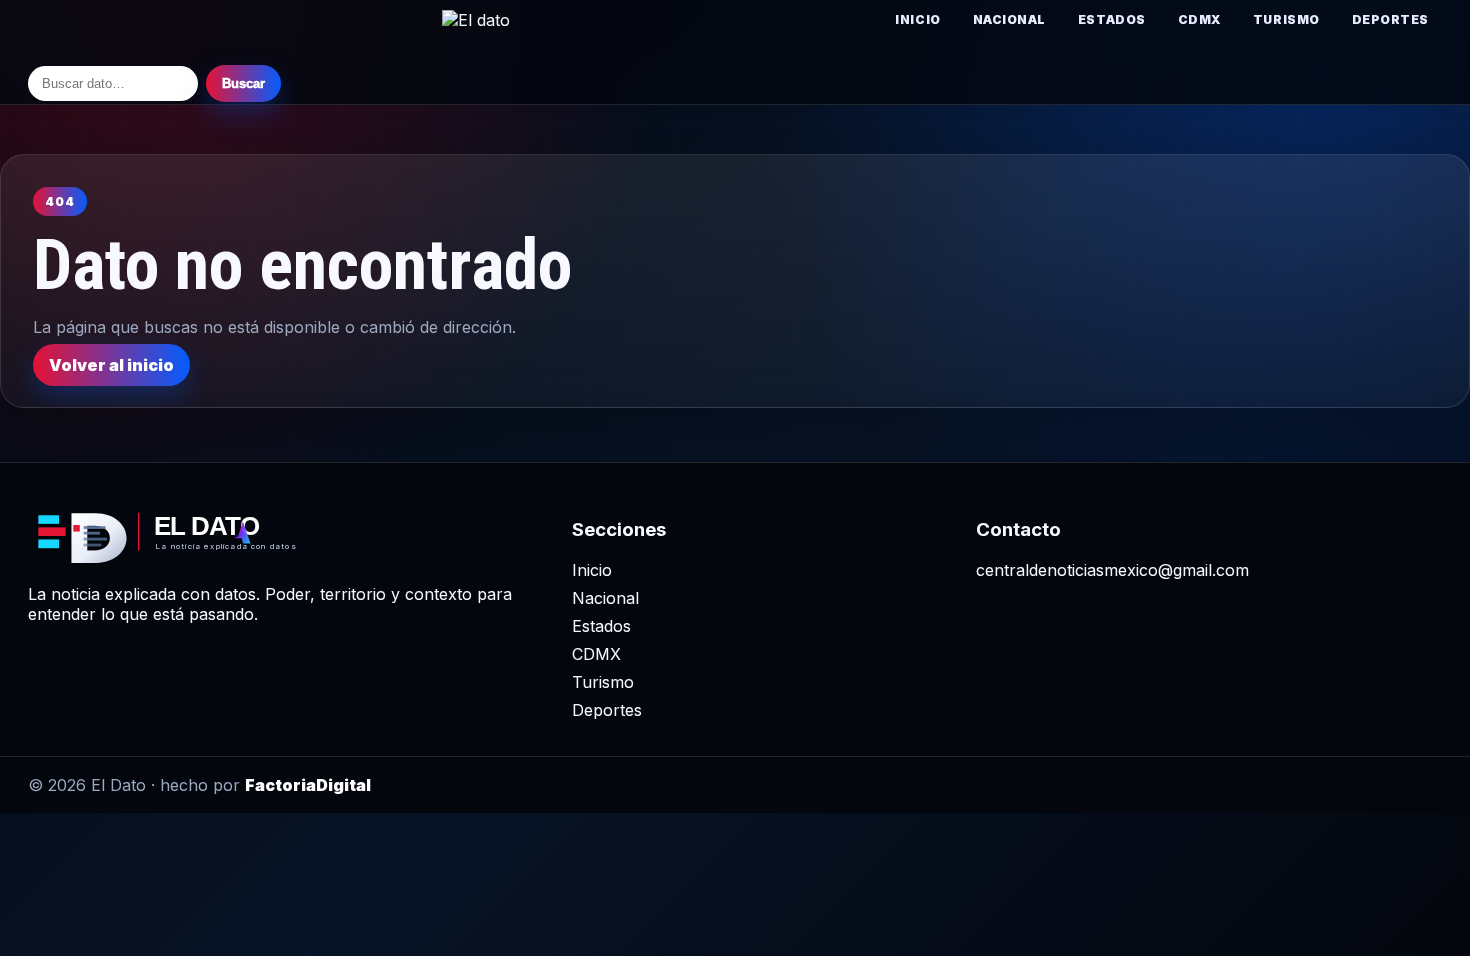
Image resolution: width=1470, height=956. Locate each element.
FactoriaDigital (308, 785)
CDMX (1199, 19)
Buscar (243, 83)
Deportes (1390, 19)
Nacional (1009, 19)
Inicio (917, 19)
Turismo (1286, 19)
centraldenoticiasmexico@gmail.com (1112, 570)
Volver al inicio (111, 365)
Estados (1112, 19)
